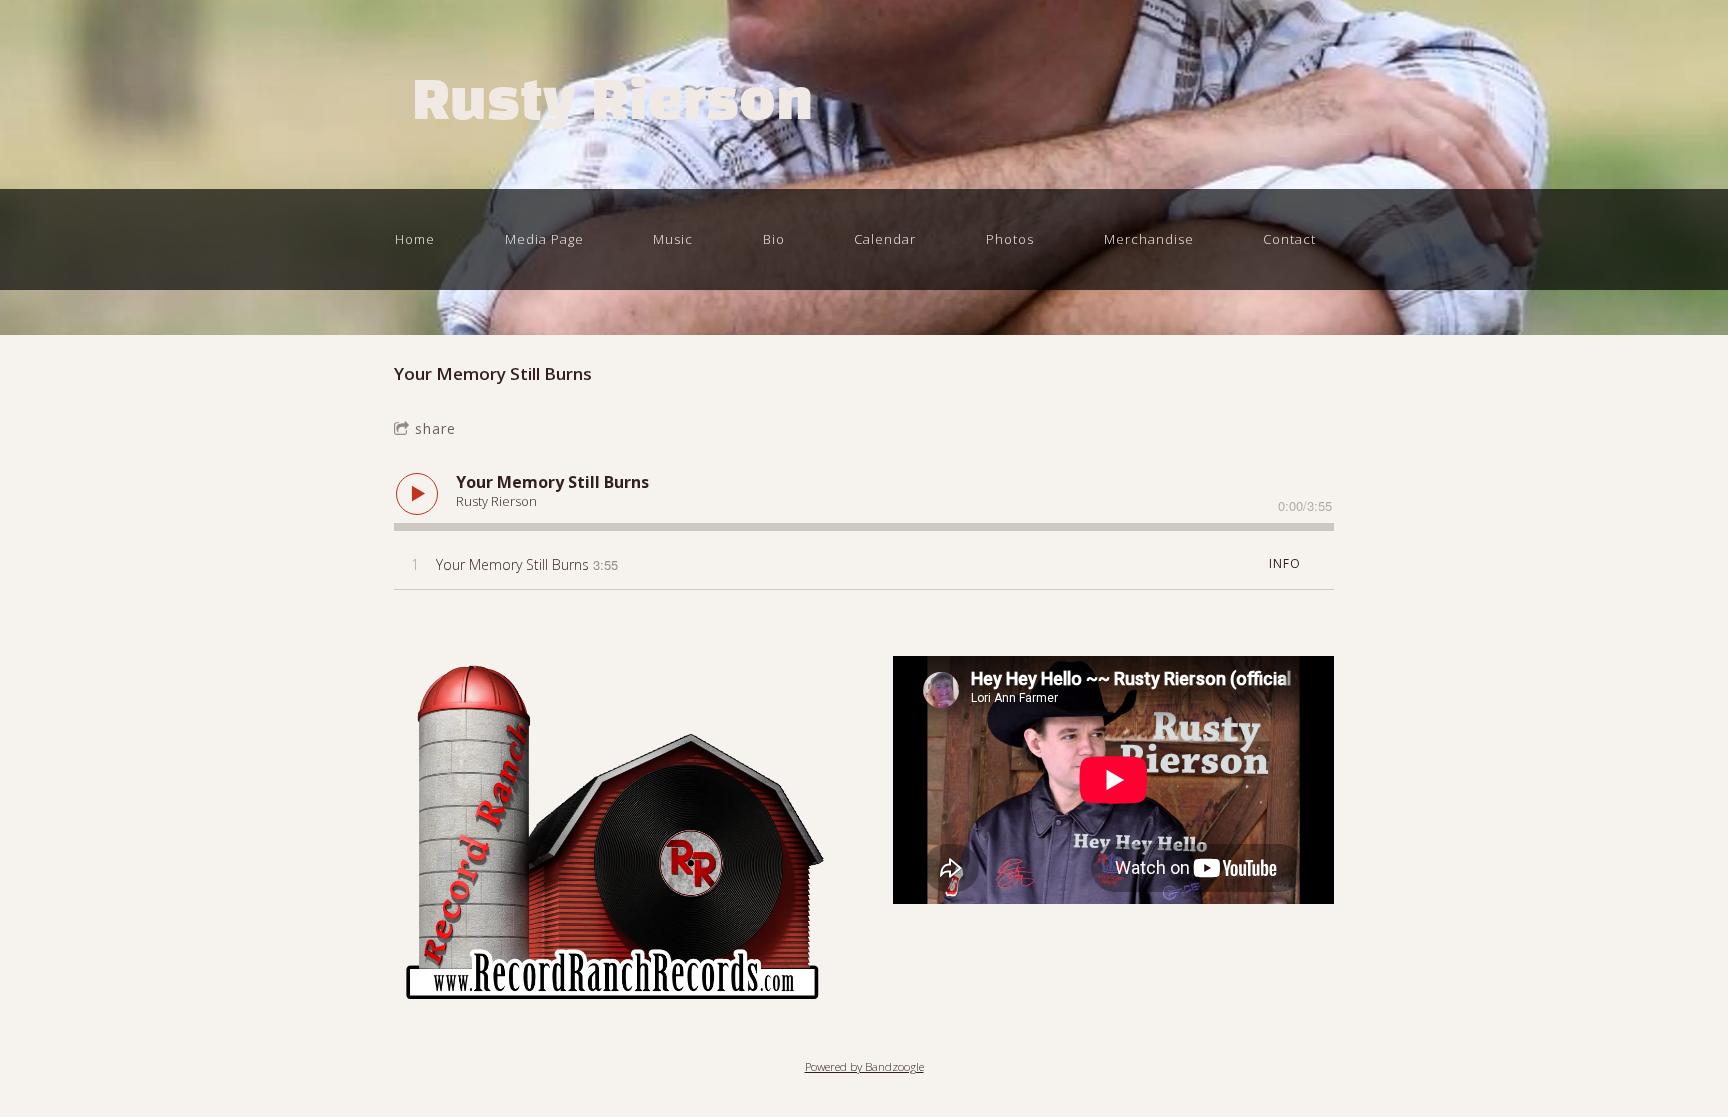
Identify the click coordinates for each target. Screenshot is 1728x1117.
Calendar (885, 239)
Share (435, 428)
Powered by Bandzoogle (864, 1066)
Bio (774, 239)
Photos (1010, 239)
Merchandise (1149, 239)
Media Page (544, 239)
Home (415, 239)
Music (673, 239)
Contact (1289, 239)
